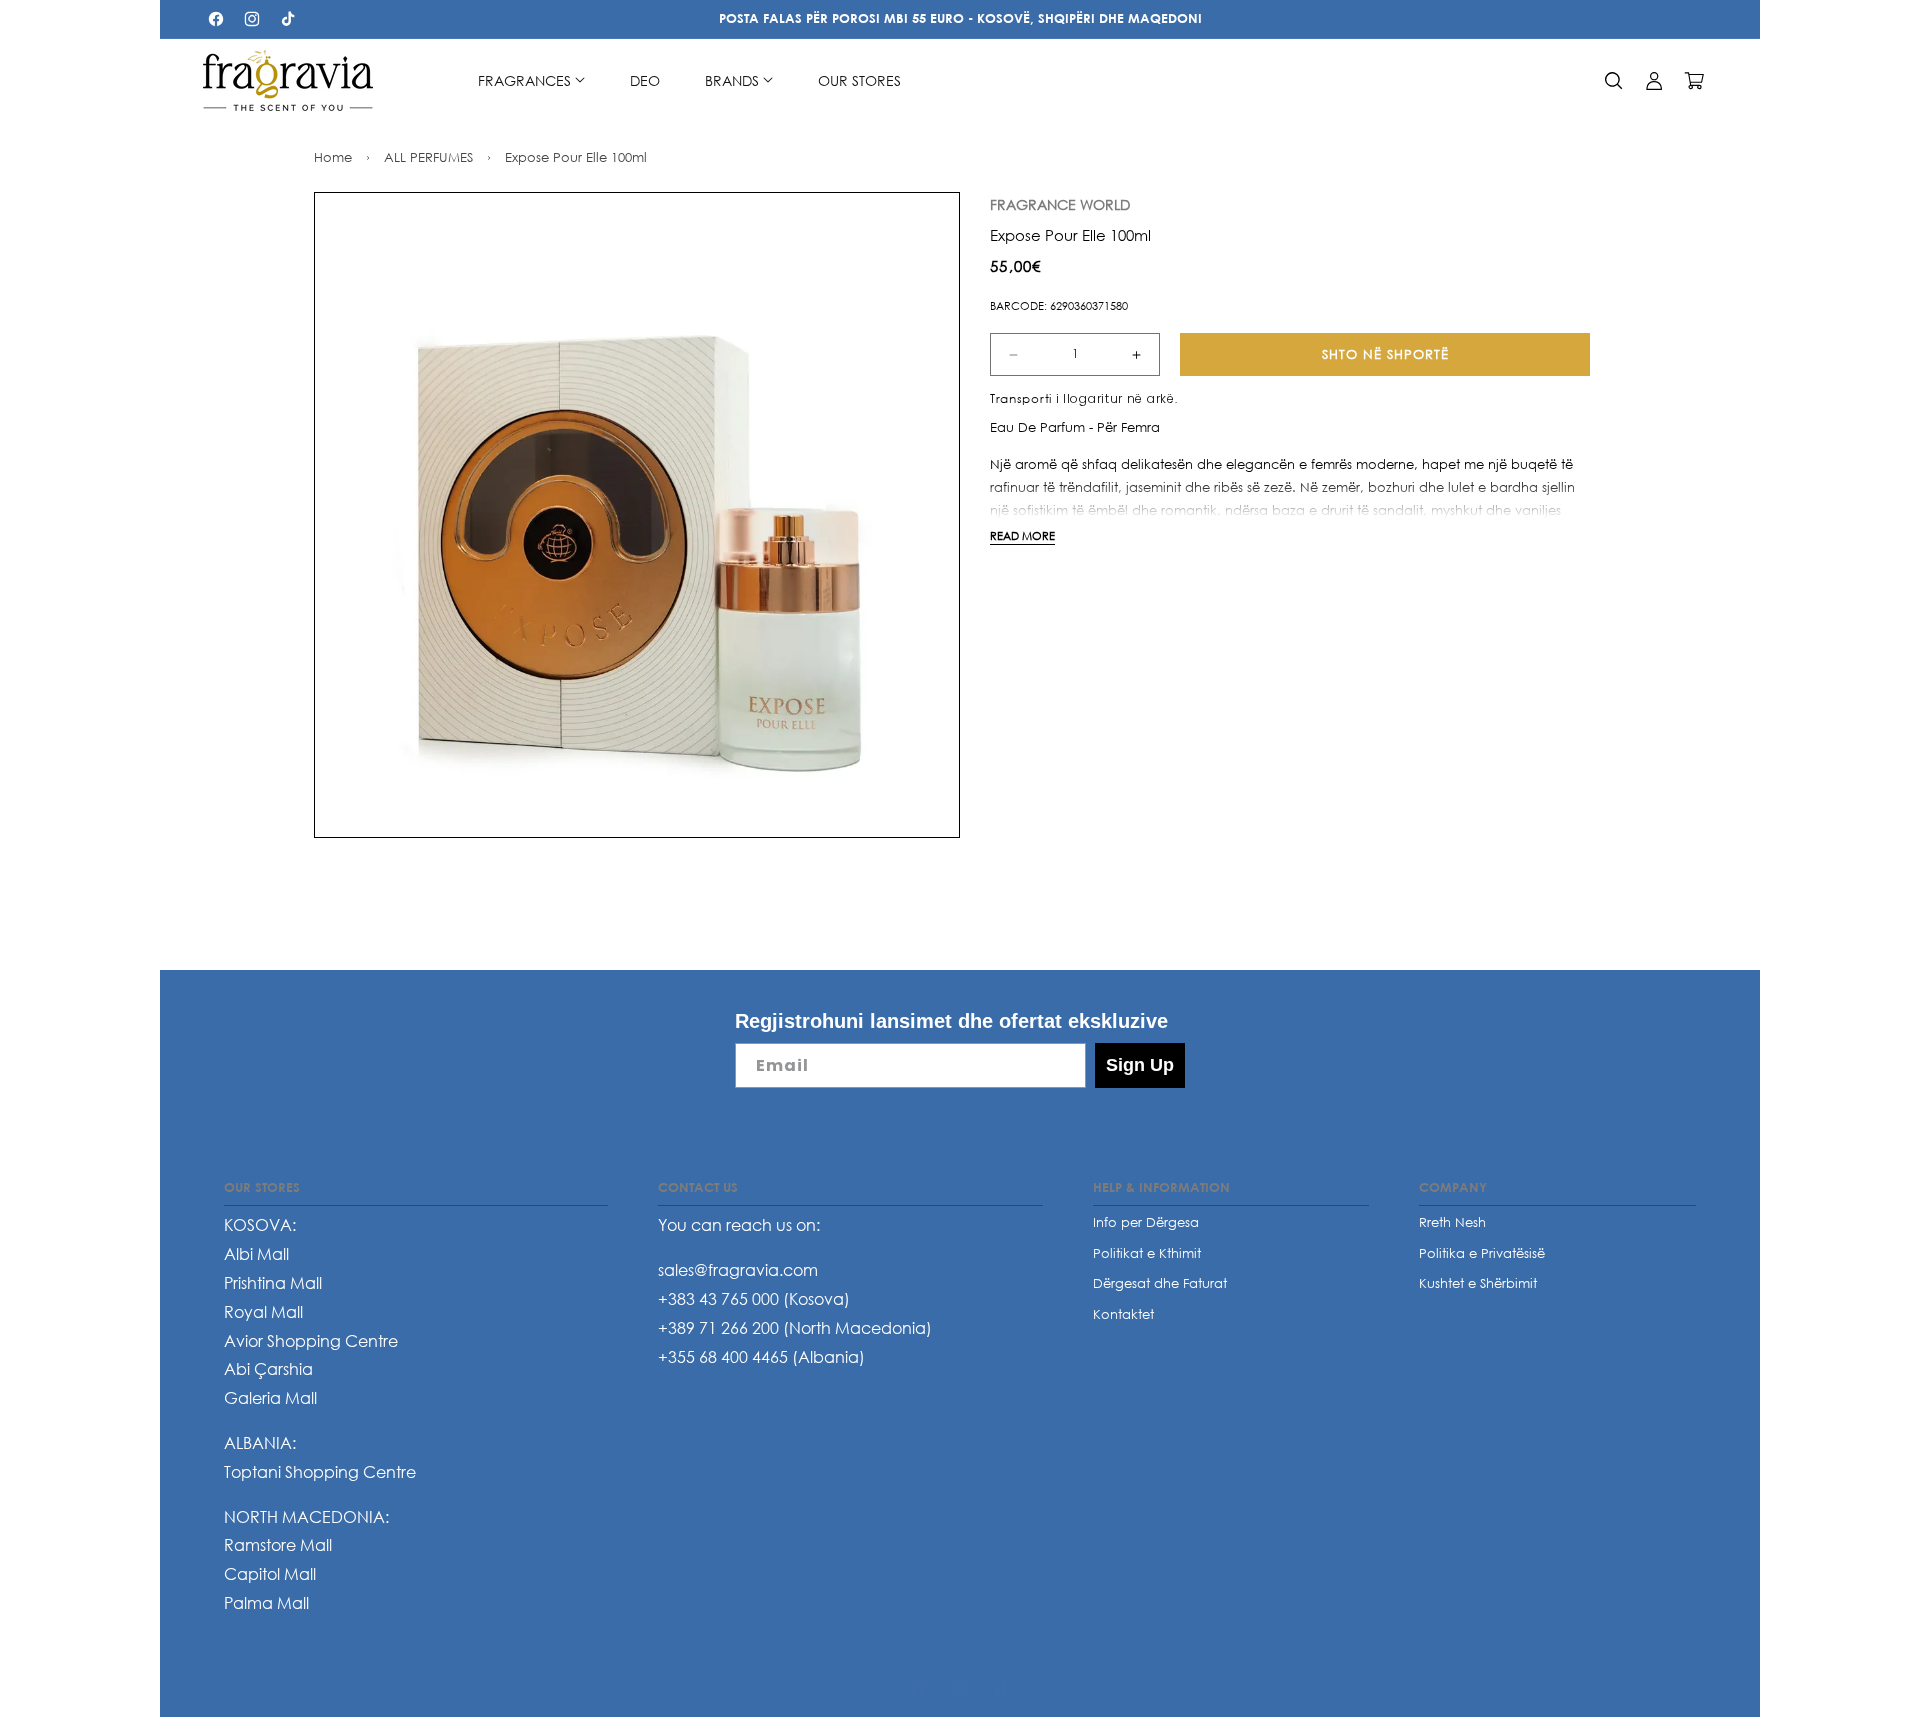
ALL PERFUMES (428, 157)
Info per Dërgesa (1146, 1223)
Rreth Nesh (1452, 1223)
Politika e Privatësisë (1482, 1253)
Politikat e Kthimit (1147, 1253)
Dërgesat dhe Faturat (1160, 1284)
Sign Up (1140, 1065)
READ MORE (1022, 535)
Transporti (1021, 398)
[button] (531, 81)
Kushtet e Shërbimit (1478, 1284)
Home (333, 157)
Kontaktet (1123, 1314)
